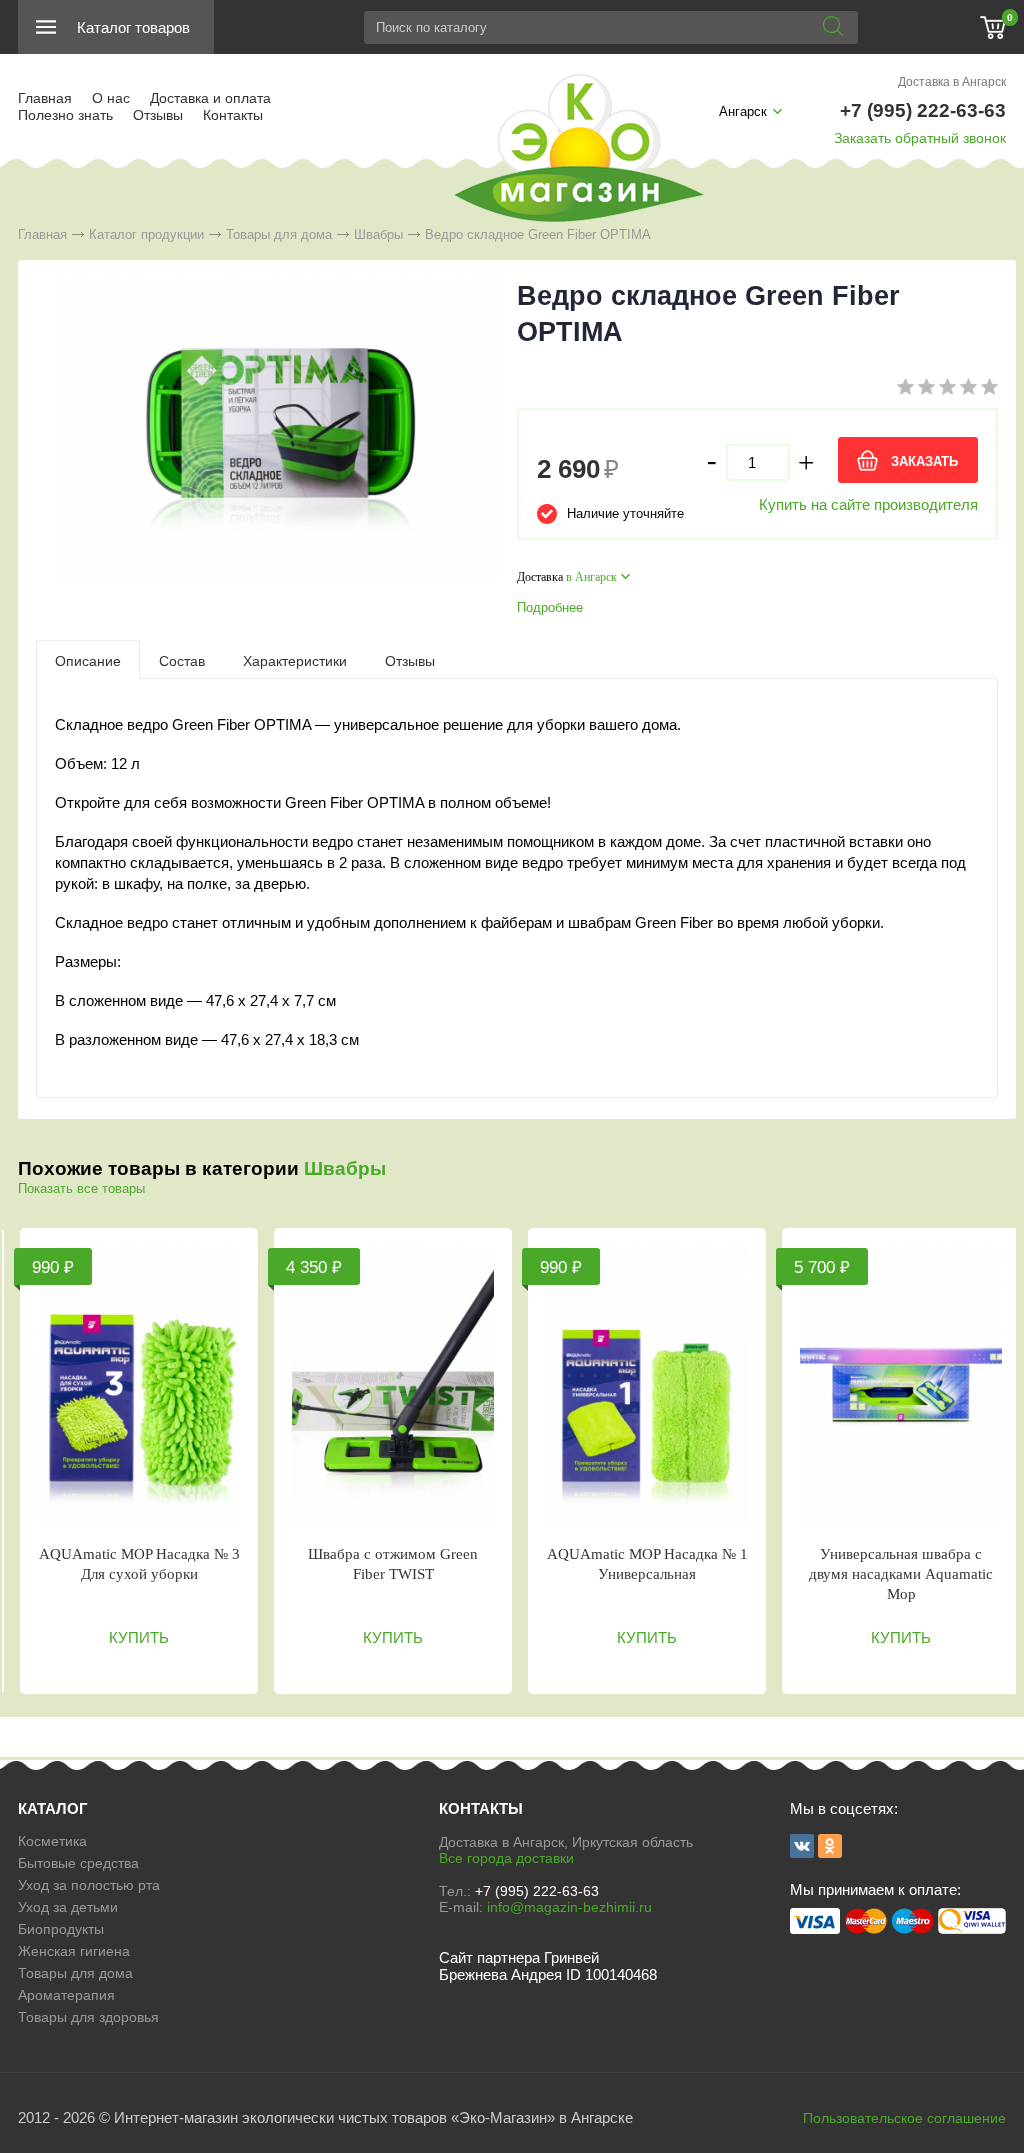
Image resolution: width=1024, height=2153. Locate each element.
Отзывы (158, 115)
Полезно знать (65, 115)
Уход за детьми (68, 1907)
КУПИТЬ (139, 1637)
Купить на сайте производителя (868, 504)
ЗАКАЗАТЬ (924, 461)
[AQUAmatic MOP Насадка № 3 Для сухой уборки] (139, 1386)
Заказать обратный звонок (920, 138)
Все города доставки (506, 1858)
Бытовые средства (78, 1863)
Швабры (378, 234)
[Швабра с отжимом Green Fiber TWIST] (393, 1386)
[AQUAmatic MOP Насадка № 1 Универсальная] (647, 1386)
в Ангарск (591, 577)
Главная (45, 98)
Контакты (233, 115)
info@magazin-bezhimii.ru (569, 1907)
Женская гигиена (74, 1951)
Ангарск (743, 111)
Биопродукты (61, 1929)
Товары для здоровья (88, 2017)
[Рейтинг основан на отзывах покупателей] (947, 390)
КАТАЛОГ (53, 1808)
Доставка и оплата (210, 98)
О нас (111, 98)
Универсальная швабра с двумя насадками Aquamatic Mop (901, 1574)
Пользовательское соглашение (904, 2118)
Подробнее (550, 607)
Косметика (52, 1841)
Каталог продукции (146, 234)
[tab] (88, 660)
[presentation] (88, 660)
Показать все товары (81, 1188)
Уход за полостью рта (89, 1885)
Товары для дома (279, 234)
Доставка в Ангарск (952, 82)
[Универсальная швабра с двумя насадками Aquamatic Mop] (901, 1386)
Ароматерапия (66, 1995)
